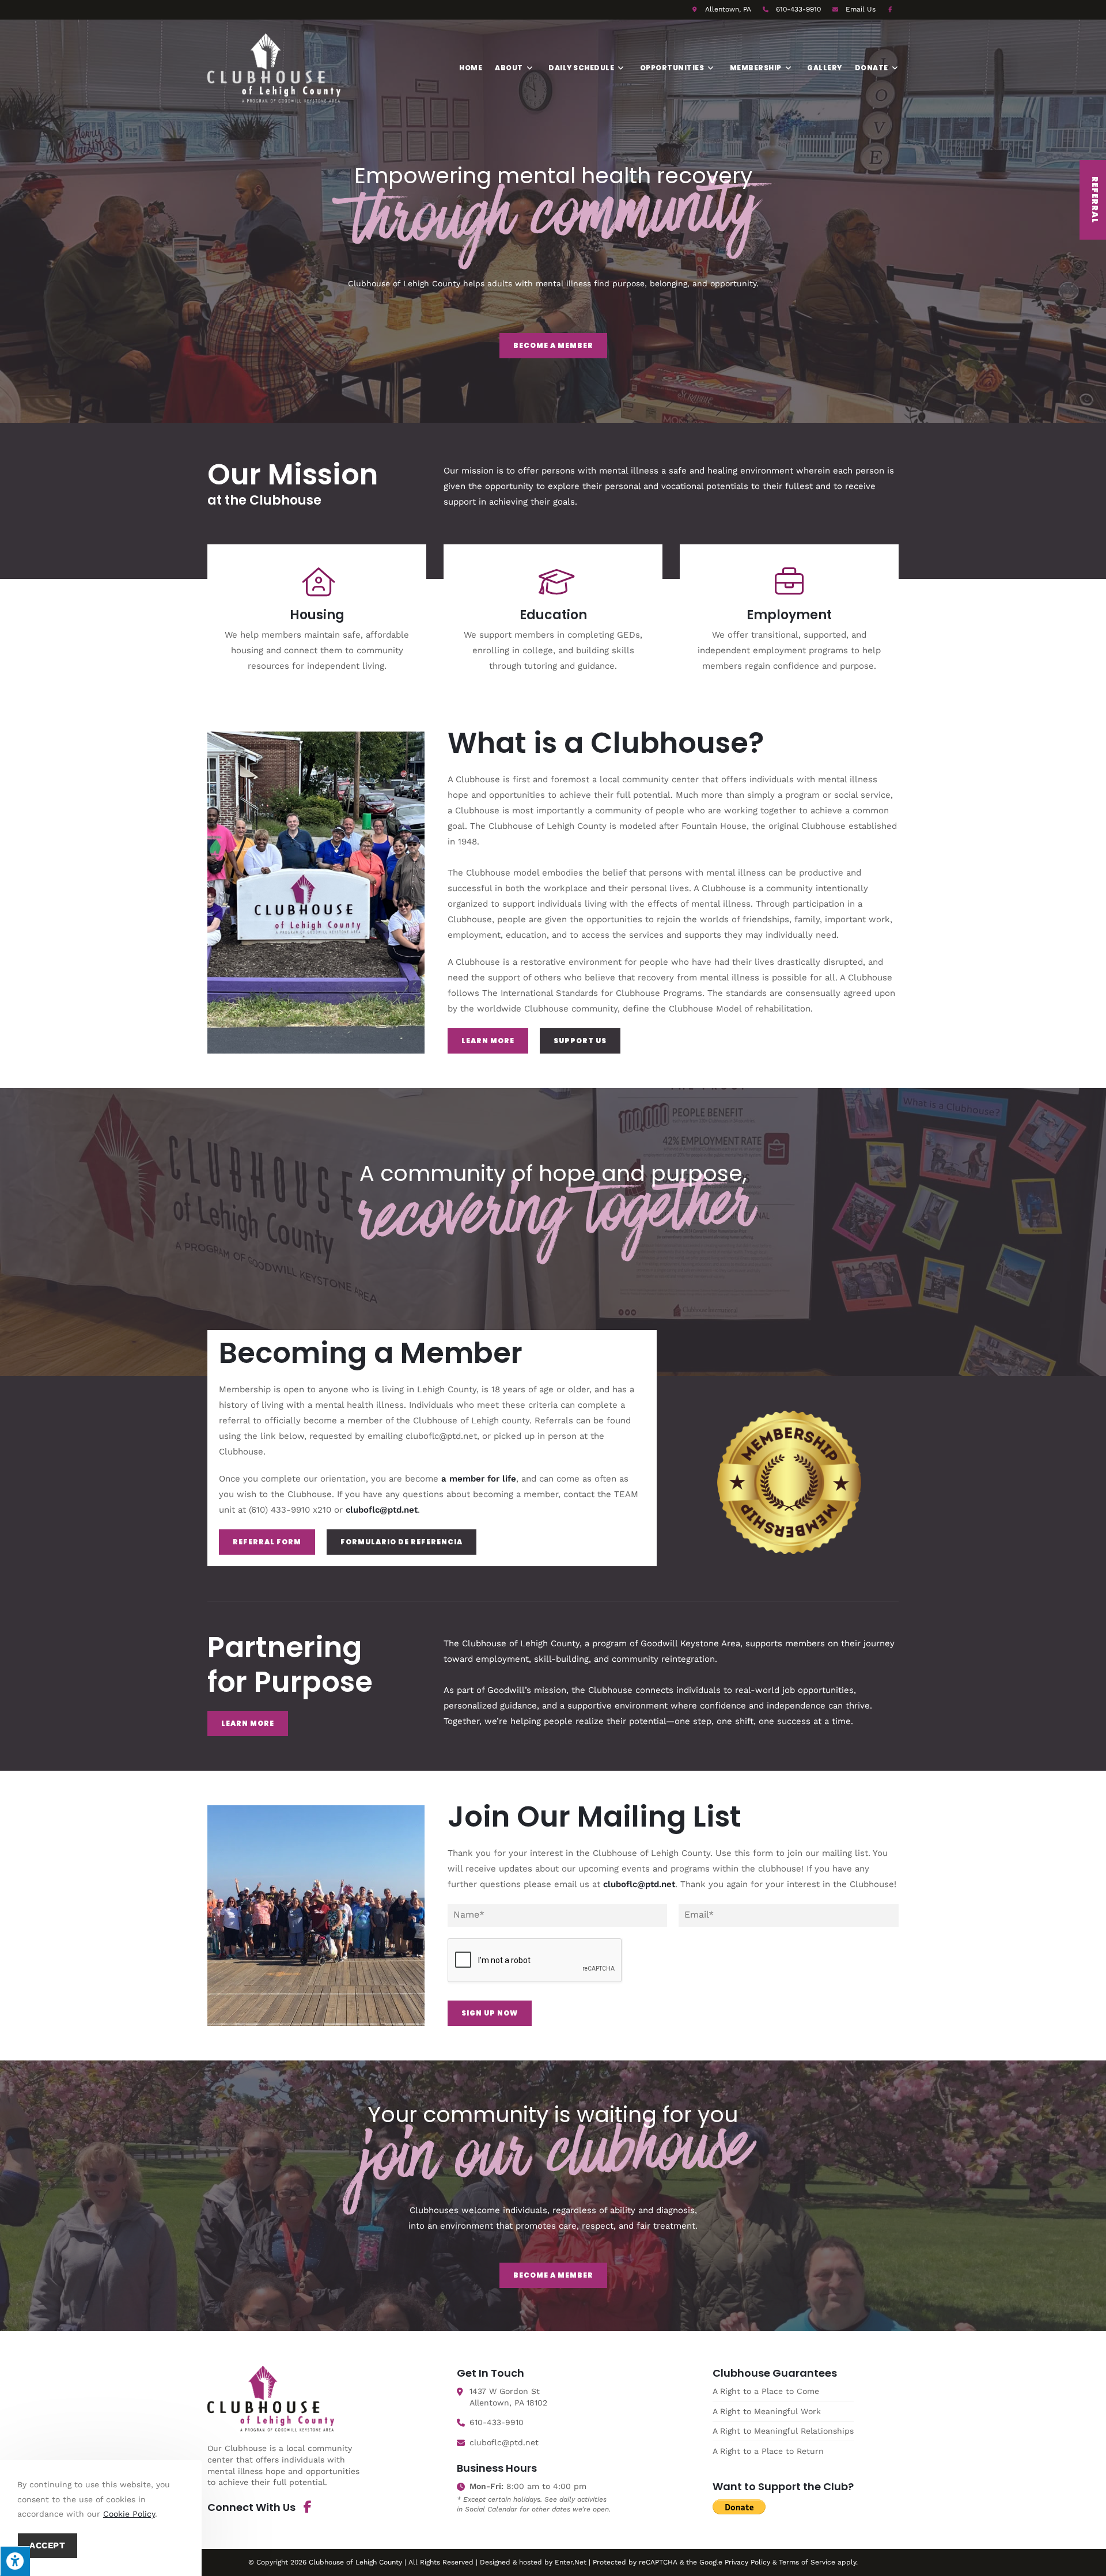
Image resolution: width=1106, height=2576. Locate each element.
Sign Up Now (490, 2013)
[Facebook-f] (308, 2507)
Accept (48, 2545)
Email (861, 9)
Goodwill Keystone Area (690, 1643)
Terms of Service (807, 2562)
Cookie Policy (129, 2514)
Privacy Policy (747, 2562)
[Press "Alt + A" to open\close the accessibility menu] (15, 2561)
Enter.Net (571, 2562)
